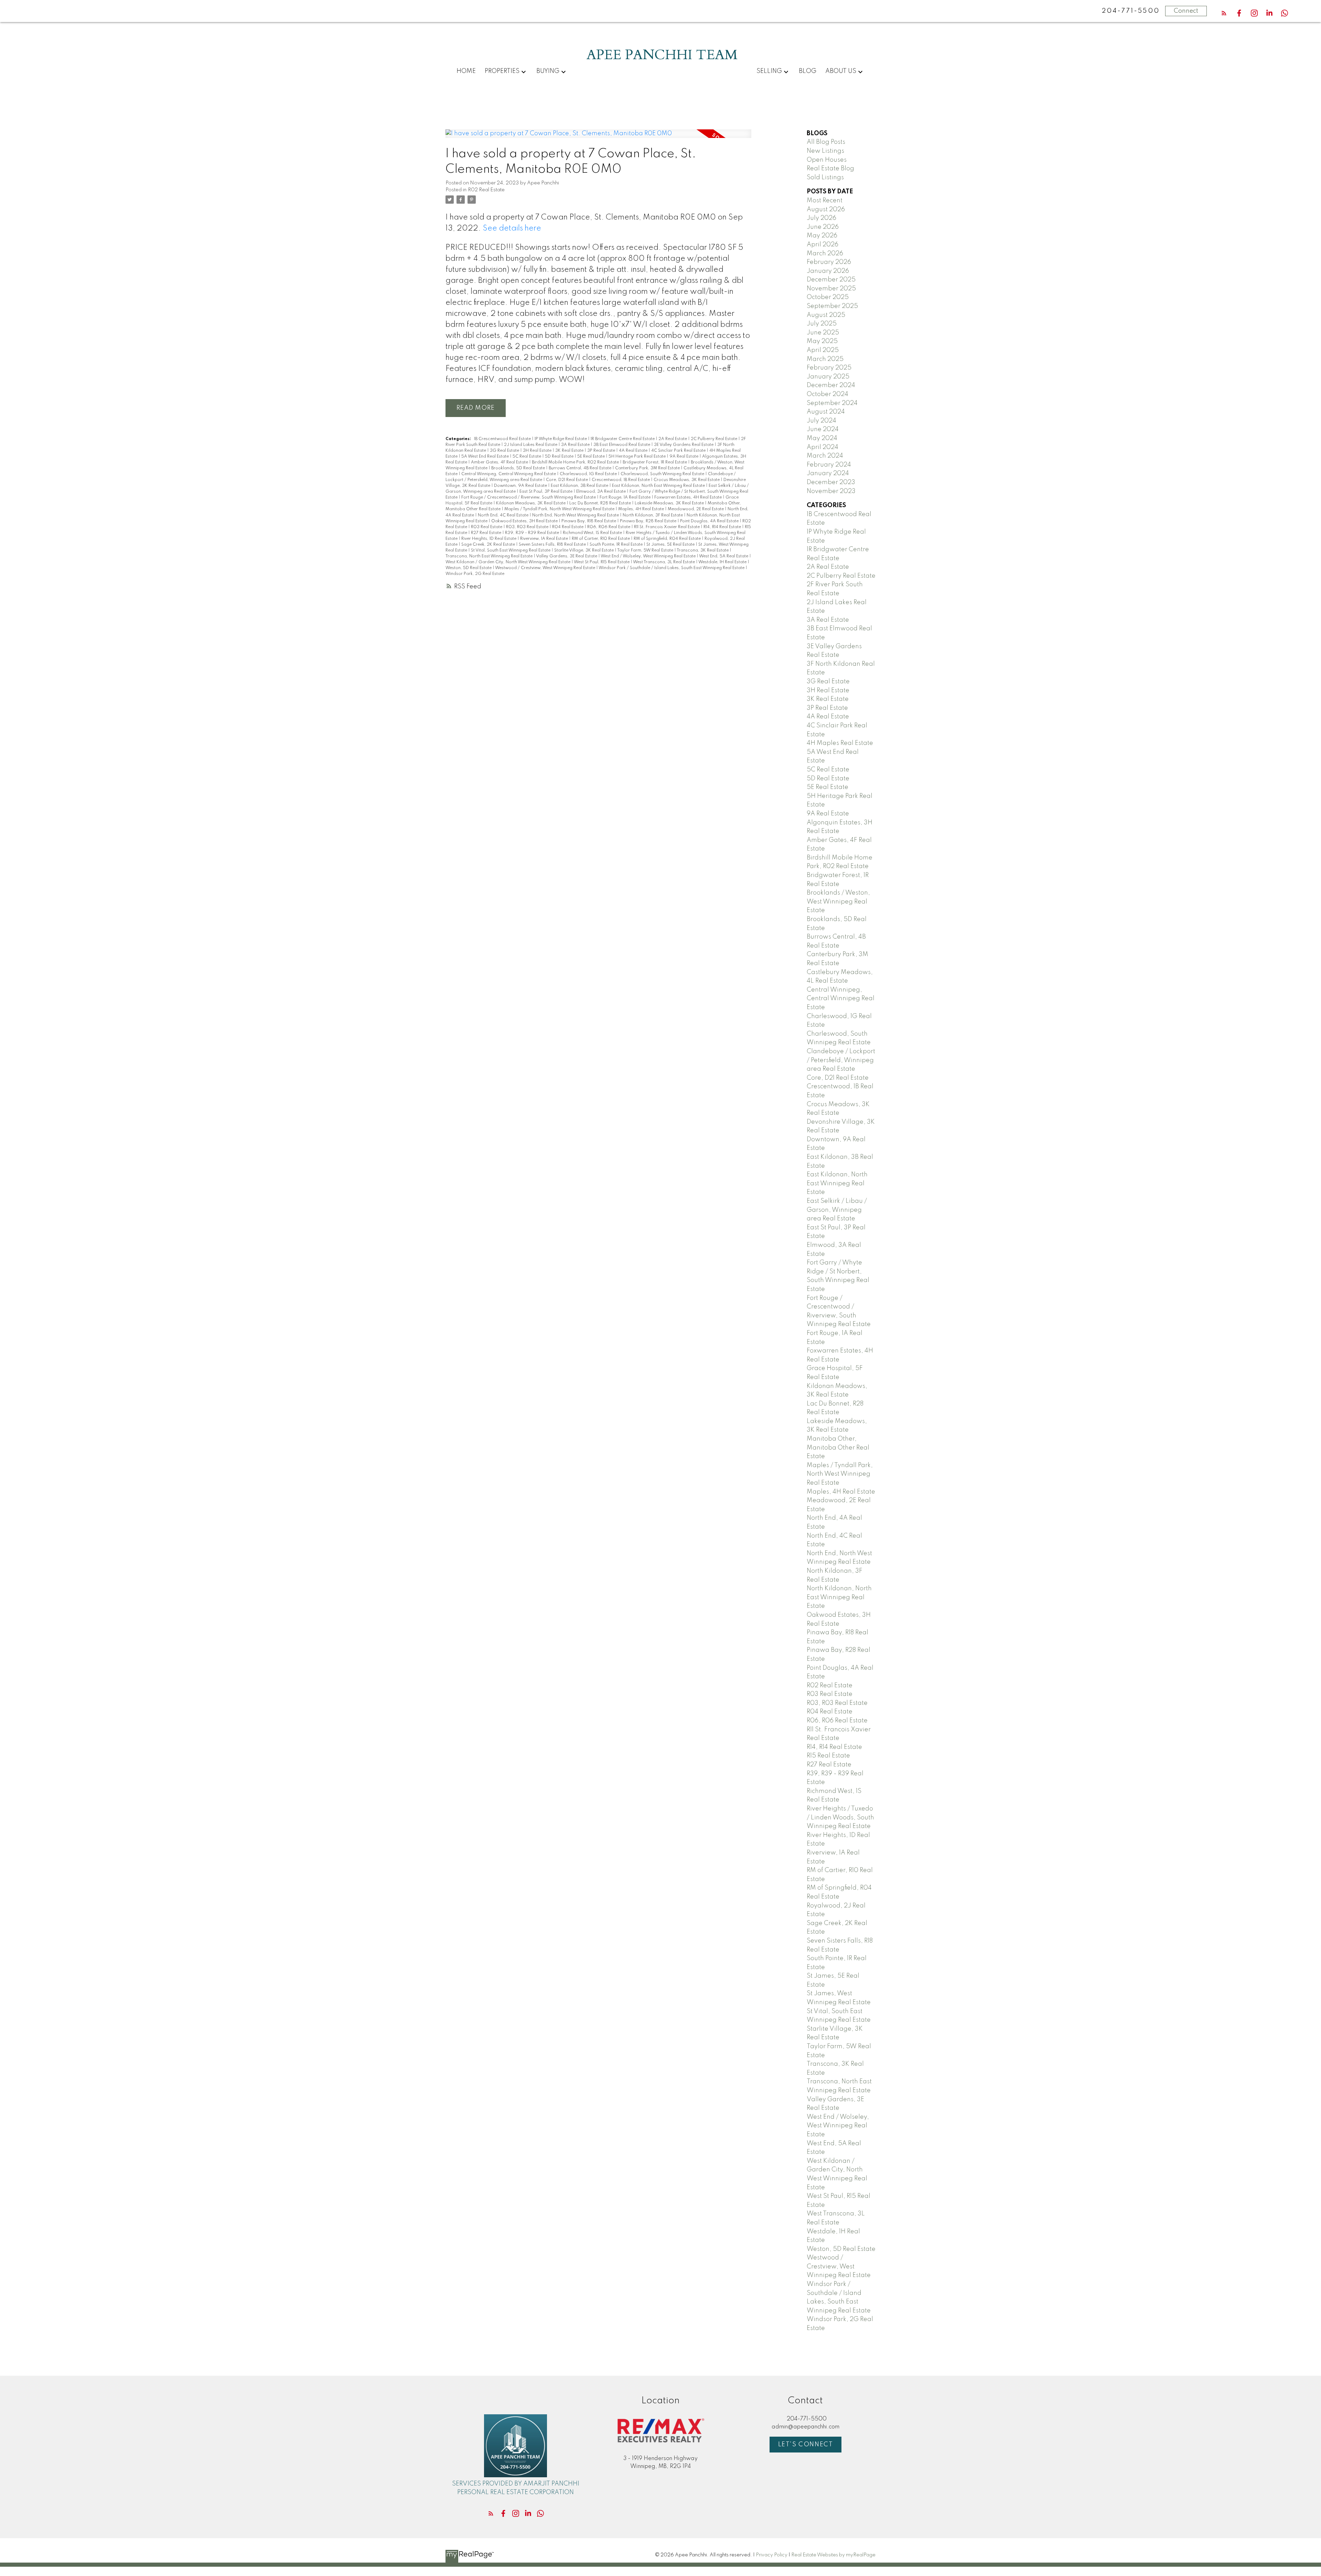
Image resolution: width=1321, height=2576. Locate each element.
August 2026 (826, 210)
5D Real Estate (560, 457)
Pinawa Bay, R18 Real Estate (589, 521)
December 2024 (831, 385)
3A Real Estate (576, 445)
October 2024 (828, 394)
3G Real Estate (505, 451)
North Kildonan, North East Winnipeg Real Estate (839, 1597)
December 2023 (831, 482)
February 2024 (829, 465)
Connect (1186, 11)
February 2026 (829, 262)
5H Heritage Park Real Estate (638, 457)
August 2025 (826, 315)
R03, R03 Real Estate (528, 527)
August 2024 (826, 412)
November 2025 (831, 289)
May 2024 (822, 438)
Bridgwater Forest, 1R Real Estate (655, 462)
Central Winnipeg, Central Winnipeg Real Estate (509, 474)
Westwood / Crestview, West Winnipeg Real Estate (546, 568)
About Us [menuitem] (841, 71)
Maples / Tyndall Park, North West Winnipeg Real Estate (560, 509)
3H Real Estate (538, 451)
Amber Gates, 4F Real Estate (500, 462)
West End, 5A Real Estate (724, 556)
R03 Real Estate (487, 527)
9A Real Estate (684, 457)
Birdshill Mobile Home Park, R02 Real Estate (576, 462)
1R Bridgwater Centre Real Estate (623, 439)
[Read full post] (598, 138)
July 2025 (822, 324)
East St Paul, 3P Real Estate (546, 492)
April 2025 (823, 350)
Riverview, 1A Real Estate (545, 539)
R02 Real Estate (486, 190)
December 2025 (831, 280)
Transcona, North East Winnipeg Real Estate (490, 556)
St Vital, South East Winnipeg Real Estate (511, 551)
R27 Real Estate (487, 533)
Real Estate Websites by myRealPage (833, 2555)
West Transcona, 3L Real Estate (664, 562)
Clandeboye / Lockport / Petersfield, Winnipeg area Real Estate (841, 1060)
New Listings (825, 151)
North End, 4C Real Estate (504, 515)
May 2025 (822, 341)
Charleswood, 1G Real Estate (589, 474)
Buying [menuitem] (548, 71)
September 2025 (832, 306)
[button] (1224, 13)
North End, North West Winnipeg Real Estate (576, 515)
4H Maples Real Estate (840, 743)
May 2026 (822, 236)
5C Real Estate (527, 457)
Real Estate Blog (830, 169)
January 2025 (828, 377)
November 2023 (831, 491)
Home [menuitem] (466, 71)
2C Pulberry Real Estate (715, 439)
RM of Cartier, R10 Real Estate (601, 539)
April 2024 (823, 447)
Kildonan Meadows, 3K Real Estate (531, 503)
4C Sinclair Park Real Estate (679, 451)
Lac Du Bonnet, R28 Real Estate (601, 503)
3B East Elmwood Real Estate (622, 445)
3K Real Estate (570, 451)
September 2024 (832, 403)
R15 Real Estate (828, 1756)
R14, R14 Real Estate (723, 527)
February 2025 (829, 368)
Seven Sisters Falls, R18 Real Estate (553, 545)
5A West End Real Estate (486, 457)
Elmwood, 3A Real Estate (602, 492)
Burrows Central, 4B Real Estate (581, 468)
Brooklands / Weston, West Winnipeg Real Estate (838, 902)
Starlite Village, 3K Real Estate (584, 551)
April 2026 (823, 245)
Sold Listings (825, 178)
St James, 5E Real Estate (671, 545)
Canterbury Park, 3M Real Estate (648, 468)
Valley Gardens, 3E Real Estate (567, 556)
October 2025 (828, 297)
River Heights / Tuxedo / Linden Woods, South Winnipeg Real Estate (840, 1818)
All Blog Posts (826, 142)
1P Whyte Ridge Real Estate (561, 439)
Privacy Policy (772, 2555)
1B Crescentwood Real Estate (503, 439)
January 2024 (828, 473)
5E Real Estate (592, 457)
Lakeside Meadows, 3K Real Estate (670, 503)
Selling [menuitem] (769, 71)
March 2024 (825, 456)
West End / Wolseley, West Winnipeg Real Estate (649, 556)
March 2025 (825, 359)
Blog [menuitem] (808, 71)
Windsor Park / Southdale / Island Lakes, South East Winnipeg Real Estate (672, 568)
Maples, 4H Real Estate (642, 509)
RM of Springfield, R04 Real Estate (668, 539)
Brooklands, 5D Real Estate (519, 468)
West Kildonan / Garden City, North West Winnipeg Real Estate (508, 562)
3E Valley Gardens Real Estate (684, 445)
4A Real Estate (634, 451)
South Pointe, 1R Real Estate (617, 545)
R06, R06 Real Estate (609, 527)
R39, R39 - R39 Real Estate (533, 533)
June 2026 (823, 227)
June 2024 (823, 429)
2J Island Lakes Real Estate (531, 445)
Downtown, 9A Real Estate (521, 486)
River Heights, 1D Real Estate (489, 539)
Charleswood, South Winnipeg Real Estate (663, 474)
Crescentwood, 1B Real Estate (621, 480)
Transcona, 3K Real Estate (703, 551)
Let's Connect (806, 2445)
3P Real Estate (602, 451)
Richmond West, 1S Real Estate (593, 533)
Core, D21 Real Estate (567, 480)
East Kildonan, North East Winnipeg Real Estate (659, 486)
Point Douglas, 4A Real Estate (710, 521)
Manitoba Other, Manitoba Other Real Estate (838, 1448)
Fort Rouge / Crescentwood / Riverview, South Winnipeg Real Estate (529, 498)
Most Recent (825, 201)
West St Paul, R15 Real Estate (602, 562)
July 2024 (821, 421)
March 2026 (825, 254)
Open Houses (827, 160)
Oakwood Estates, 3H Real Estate (525, 521)
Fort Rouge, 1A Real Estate (626, 498)
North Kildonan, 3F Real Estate (653, 515)
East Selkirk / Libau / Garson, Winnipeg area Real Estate (837, 1210)
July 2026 (821, 218)
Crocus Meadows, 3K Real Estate (687, 480)
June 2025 (823, 333)
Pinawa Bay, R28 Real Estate (649, 521)
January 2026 (828, 271)
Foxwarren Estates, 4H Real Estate (689, 498)
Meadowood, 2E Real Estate (696, 509)
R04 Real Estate (568, 527)
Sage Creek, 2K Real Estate (489, 545)
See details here (512, 228)
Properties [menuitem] (502, 71)
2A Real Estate (673, 439)
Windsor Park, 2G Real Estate (475, 574)
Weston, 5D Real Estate (469, 568)
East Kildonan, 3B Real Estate (580, 486)
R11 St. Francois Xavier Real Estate (667, 527)
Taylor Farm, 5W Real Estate (646, 551)
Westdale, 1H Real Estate (723, 562)
